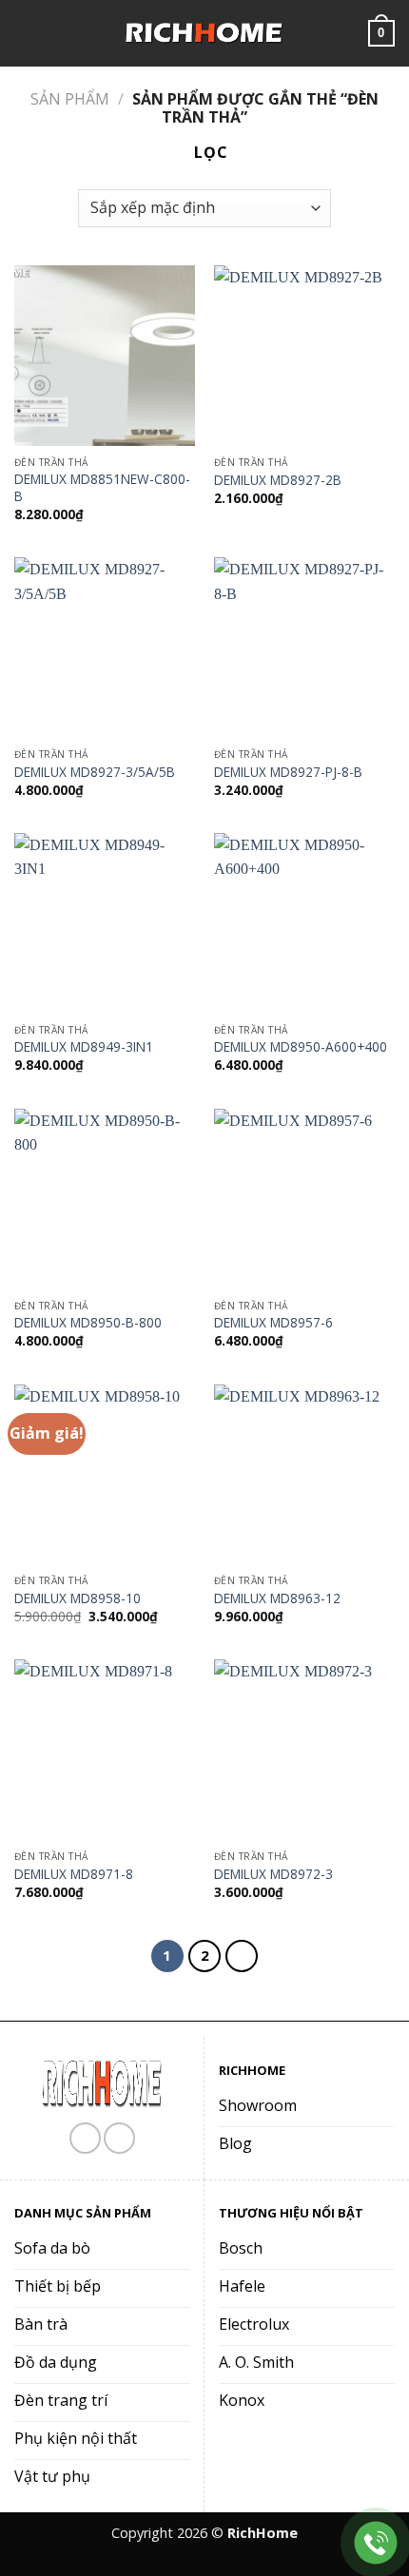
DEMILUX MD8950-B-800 (88, 1323)
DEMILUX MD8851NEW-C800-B (102, 487)
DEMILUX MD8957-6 (273, 1323)
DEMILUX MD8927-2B (278, 480)
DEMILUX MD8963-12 (277, 1598)
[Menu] (26, 33)
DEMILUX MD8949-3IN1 (84, 1047)
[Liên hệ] (376, 2543)
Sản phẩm (70, 99)
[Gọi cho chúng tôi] (119, 2138)
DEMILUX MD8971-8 (74, 1874)
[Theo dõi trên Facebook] (85, 2138)
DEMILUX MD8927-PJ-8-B (288, 772)
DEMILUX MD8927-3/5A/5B (95, 772)
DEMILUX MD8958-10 (78, 1598)
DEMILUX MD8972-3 (273, 1874)
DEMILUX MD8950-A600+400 (301, 1047)
